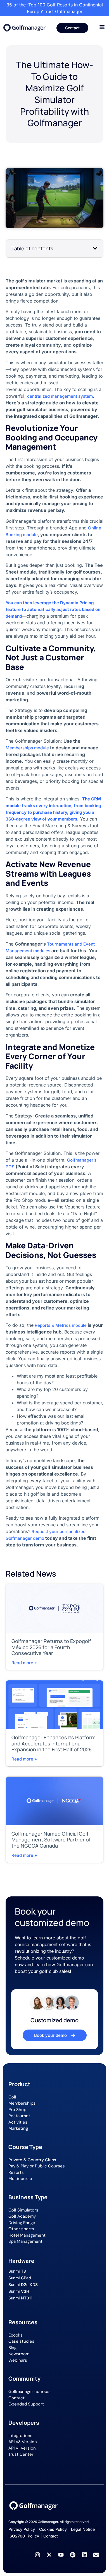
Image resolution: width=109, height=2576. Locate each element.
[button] (95, 248)
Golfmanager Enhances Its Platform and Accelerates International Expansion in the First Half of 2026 (54, 1743)
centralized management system (60, 396)
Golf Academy (22, 2216)
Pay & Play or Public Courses (37, 2166)
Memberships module (27, 748)
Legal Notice (83, 2529)
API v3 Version (23, 2442)
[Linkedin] (84, 2555)
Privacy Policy (22, 2529)
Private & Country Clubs (32, 2160)
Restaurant (19, 2116)
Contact (16, 2398)
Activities (18, 2122)
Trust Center (21, 2454)
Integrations (20, 2436)
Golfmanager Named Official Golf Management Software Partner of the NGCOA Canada (51, 1840)
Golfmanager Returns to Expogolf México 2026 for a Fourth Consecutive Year (51, 1647)
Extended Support (26, 2404)
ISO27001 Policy (24, 2536)
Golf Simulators (23, 2210)
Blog (12, 2348)
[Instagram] (37, 2555)
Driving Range (22, 2223)
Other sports (21, 2229)
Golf (12, 2097)
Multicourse (20, 2179)
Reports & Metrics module (60, 1325)
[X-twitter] (49, 2555)
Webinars (18, 2360)
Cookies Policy (53, 2529)
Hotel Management (27, 2235)
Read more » (24, 1663)
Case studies (21, 2341)
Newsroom (19, 2354)
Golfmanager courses (29, 2392)
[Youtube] (61, 2555)
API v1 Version (22, 2448)
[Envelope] (96, 2555)
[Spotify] (73, 2555)
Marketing (18, 2128)
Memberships (22, 2103)
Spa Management (25, 2241)
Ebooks (16, 2335)
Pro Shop (17, 2110)
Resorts (16, 2172)
